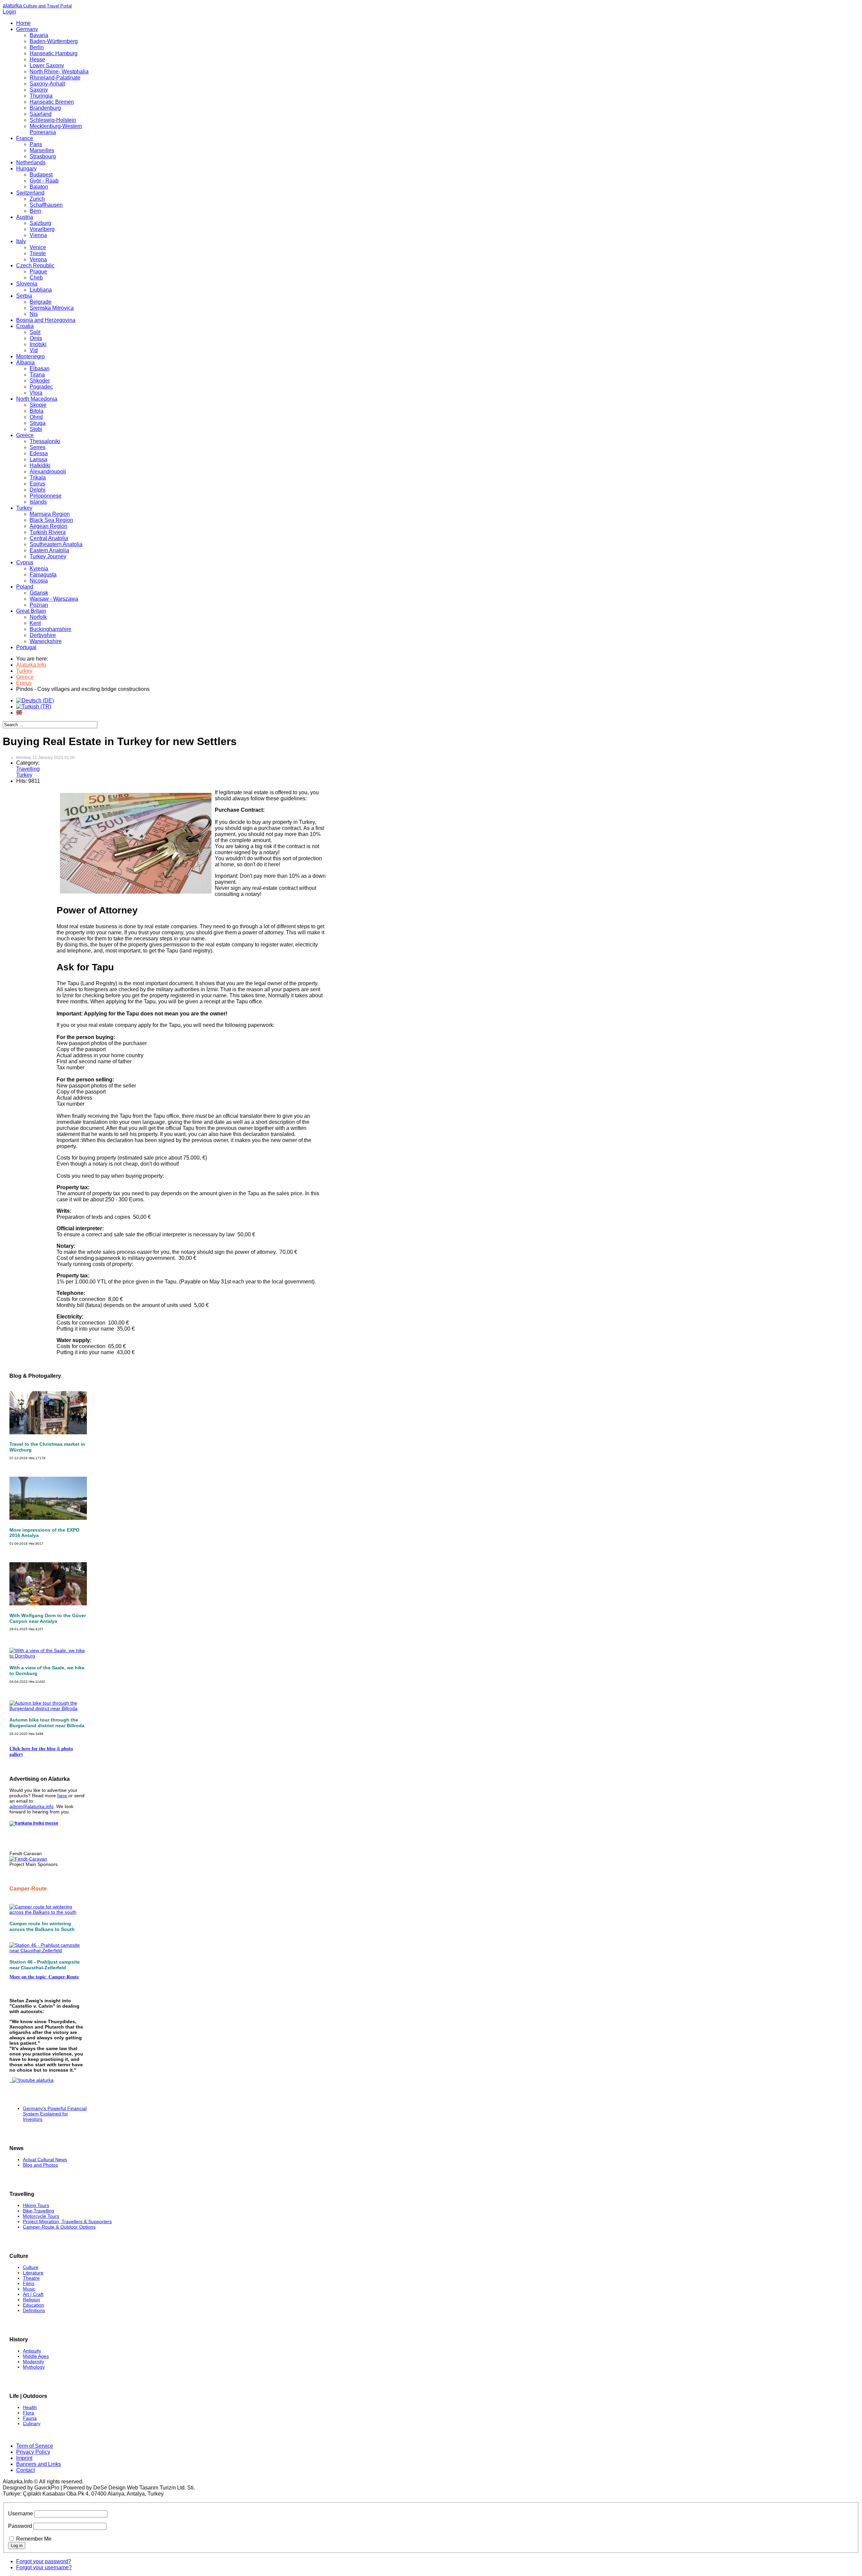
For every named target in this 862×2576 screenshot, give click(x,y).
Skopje (38, 405)
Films (29, 2283)
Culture (31, 2267)
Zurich (37, 199)
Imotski (38, 344)
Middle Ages (36, 2356)
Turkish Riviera (48, 532)
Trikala (38, 478)
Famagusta (43, 575)
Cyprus (25, 562)
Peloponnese (46, 496)
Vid (34, 350)
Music (29, 2289)
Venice (38, 247)
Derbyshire (43, 635)
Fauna (30, 2418)
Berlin (37, 47)
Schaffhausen (46, 205)
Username (21, 2514)
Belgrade (41, 302)
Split (35, 332)
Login (9, 12)
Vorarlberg (42, 229)
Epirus (37, 484)
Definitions (34, 2310)
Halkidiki (40, 465)
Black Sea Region (51, 520)
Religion (31, 2300)
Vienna (38, 235)
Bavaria (39, 35)
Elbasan (40, 369)
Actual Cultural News (45, 2160)
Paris (36, 144)
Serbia (24, 296)
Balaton (39, 187)
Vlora (36, 393)
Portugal (26, 647)
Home (23, 23)
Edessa (39, 453)
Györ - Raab (44, 181)
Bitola (37, 411)
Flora (28, 2413)
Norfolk (38, 617)
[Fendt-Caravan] (28, 1859)
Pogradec (41, 387)
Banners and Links (39, 2464)
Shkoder (40, 381)
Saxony (39, 90)
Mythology (34, 2367)
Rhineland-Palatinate (55, 78)
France (25, 138)
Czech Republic (35, 265)
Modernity (34, 2362)
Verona (38, 259)
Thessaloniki (45, 441)
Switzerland (30, 193)
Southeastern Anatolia (56, 544)
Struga (38, 423)
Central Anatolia (49, 538)
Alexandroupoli (48, 472)
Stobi (36, 429)
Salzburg (40, 223)
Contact (25, 2470)
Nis (34, 314)
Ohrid (36, 417)
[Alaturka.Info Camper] (31, 2080)
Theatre (31, 2278)
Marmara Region (50, 514)
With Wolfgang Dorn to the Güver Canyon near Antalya (48, 1618)
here (62, 1796)
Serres (38, 447)
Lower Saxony (47, 65)
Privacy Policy (33, 2452)
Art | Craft (33, 2294)
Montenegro (30, 356)
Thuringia (41, 96)
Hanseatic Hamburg (54, 53)
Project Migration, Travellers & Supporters (67, 2221)
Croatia (25, 326)
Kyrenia (39, 568)
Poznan (39, 605)
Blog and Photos (40, 2165)
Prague (38, 272)
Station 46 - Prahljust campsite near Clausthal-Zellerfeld (45, 1965)
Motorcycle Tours (41, 2216)
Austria (25, 217)
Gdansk (39, 593)
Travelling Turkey (28, 772)
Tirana (37, 375)
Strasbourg (43, 156)
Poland (25, 587)
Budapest (41, 175)
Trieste (38, 253)
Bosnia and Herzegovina (46, 320)
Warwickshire (46, 641)
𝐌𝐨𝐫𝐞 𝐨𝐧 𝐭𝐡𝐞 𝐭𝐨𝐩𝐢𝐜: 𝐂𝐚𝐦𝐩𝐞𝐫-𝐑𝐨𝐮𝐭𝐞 (44, 1977)
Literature (33, 2273)
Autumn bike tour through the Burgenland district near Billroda (47, 1723)
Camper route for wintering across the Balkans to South (42, 1926)
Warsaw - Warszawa (54, 599)
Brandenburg (45, 108)
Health (30, 2407)
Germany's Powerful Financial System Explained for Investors (55, 2114)
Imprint (24, 2458)
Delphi (38, 490)
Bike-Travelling (39, 2211)
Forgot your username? (44, 2567)
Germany (27, 29)
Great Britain (31, 611)
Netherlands (31, 162)
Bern (35, 211)
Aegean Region (48, 526)
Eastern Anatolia (49, 550)
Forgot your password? (44, 2561)
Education (34, 2305)
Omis (36, 338)
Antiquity (32, 2351)
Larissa (38, 459)
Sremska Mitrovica (52, 308)
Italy (21, 241)
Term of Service (35, 2446)
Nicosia (39, 581)
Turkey (24, 508)
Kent (35, 623)
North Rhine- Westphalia (59, 72)
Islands (38, 502)
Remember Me (34, 2539)
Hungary (26, 169)
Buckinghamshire (51, 629)
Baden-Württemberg (54, 41)
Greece (25, 435)
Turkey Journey (48, 556)
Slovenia (27, 284)
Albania (25, 362)
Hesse (37, 59)
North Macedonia (37, 399)
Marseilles (42, 150)
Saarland (41, 114)
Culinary (32, 2423)
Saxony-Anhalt (47, 84)
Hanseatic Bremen (52, 102)
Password (20, 2526)
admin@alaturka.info (31, 1806)
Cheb (36, 278)
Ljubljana (41, 290)
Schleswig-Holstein (53, 120)
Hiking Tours (36, 2205)
